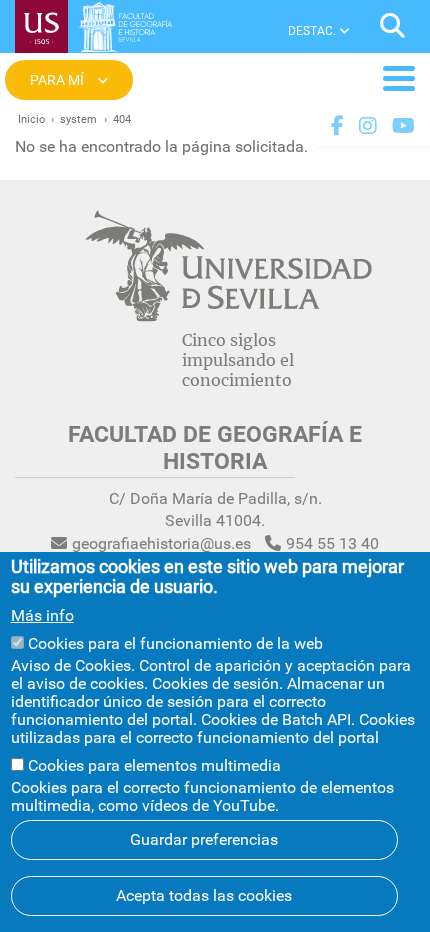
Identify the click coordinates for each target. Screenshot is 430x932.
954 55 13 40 (332, 543)
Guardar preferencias (204, 839)
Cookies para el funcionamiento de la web (175, 643)
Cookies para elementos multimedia (154, 765)
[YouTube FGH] (403, 126)
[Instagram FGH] (368, 126)
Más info (42, 616)
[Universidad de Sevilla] (228, 316)
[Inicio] (125, 31)
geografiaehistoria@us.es (161, 543)
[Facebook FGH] (337, 126)
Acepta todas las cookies (204, 895)
